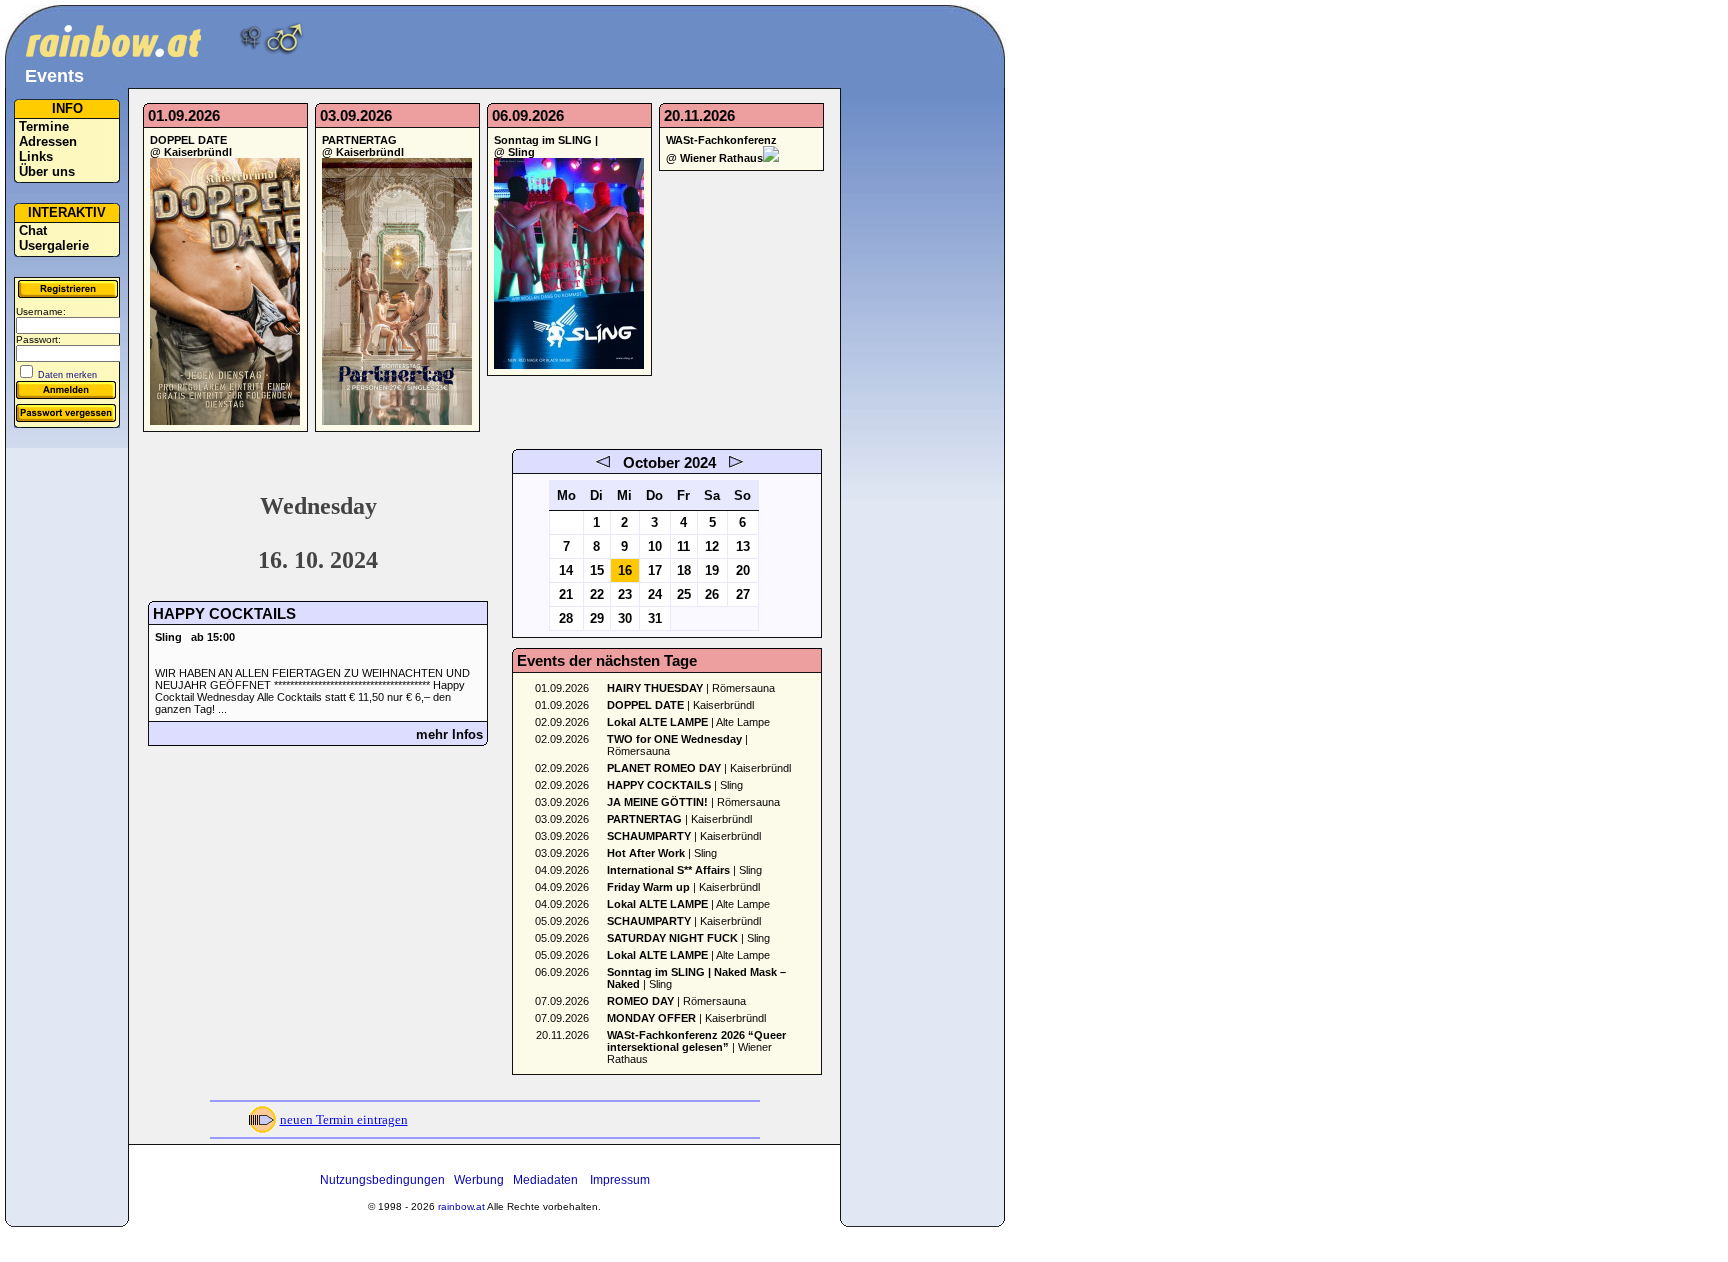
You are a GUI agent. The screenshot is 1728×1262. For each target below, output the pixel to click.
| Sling (675, 785)
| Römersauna (691, 688)
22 (597, 594)
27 (743, 594)
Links (36, 156)
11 (683, 546)
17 (655, 570)
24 (655, 594)
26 (712, 594)
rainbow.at (461, 1206)
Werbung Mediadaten (516, 1180)
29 (597, 618)
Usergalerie (54, 245)
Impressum (620, 1180)
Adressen (48, 141)
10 (655, 546)
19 (712, 570)
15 (597, 570)
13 (743, 546)
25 (684, 594)
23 (625, 594)
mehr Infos (449, 734)
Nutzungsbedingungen (382, 1180)
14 (566, 570)
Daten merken (67, 375)
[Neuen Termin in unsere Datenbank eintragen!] (262, 1131)
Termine (44, 126)
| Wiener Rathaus (696, 1047)
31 (655, 618)
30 (625, 618)
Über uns (47, 171)
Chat (33, 230)
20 (743, 570)
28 (566, 618)
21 (566, 594)
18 (684, 570)
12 (712, 546)
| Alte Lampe (688, 722)
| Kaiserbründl (680, 705)
